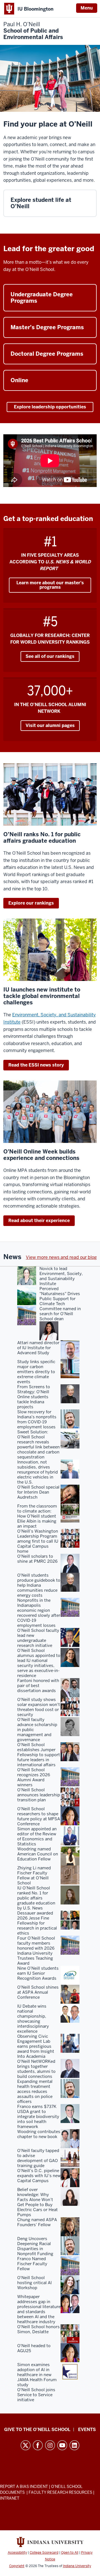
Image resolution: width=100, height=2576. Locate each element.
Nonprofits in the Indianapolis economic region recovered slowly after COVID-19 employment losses (39, 1613)
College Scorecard (44, 2553)
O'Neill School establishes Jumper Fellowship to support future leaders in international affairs (39, 1755)
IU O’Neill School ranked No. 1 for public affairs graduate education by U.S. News (36, 1898)
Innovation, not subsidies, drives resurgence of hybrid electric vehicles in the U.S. (37, 1472)
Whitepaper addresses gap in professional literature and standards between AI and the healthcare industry (39, 2309)
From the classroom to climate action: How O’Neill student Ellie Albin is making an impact (37, 1516)
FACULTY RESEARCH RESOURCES (60, 2492)
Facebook (38, 2445)
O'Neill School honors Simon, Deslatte (38, 2329)
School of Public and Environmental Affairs (33, 31)
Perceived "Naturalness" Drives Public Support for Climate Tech (60, 1296)
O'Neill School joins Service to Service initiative (36, 2395)
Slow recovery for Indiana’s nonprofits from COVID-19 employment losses (37, 1419)
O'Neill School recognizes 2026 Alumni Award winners (34, 1777)
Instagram (50, 2445)
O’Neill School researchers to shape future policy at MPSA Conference (39, 1816)
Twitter (26, 2445)
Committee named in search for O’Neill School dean (60, 1314)
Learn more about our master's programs (50, 585)
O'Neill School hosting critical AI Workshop (34, 2283)
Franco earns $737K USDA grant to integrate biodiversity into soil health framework (38, 2117)
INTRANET (10, 2498)
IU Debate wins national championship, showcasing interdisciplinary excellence (33, 2019)
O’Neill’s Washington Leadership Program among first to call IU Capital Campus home (38, 1541)
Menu (87, 8)
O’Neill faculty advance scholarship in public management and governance (37, 1730)
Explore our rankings (31, 903)
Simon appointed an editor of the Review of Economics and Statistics (37, 1836)
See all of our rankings (50, 656)
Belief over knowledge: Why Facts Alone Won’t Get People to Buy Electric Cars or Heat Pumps (37, 2202)
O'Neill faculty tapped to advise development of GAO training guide (38, 2158)
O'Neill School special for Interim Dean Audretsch (38, 1492)
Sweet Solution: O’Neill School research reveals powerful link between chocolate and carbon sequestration (38, 1445)
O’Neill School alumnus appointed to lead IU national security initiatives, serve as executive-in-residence (39, 1663)
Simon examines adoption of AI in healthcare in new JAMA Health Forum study (37, 2375)
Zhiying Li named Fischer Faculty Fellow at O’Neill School (34, 1875)
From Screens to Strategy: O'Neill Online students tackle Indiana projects (34, 1397)
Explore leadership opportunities (50, 407)
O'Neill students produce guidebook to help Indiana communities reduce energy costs (39, 1585)
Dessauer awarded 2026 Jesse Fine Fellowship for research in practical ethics (37, 1923)
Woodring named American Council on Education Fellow (38, 1854)
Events (87, 2430)
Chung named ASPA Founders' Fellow (37, 2222)
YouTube (62, 2445)
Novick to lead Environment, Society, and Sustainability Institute (61, 1276)
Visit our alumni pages (50, 725)
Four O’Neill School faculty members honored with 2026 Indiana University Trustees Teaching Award (36, 1951)
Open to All (70, 2553)
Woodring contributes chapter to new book (39, 2134)
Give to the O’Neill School (37, 2430)
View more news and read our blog (61, 1257)
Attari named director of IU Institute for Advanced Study (38, 1348)
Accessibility (17, 2553)
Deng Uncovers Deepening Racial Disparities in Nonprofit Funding (35, 2246)
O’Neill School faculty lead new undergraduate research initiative (38, 1638)
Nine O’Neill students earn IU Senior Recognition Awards (38, 1973)
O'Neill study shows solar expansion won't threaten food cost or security (39, 1707)
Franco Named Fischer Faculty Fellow (32, 2264)
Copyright (17, 2566)
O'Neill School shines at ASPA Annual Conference (38, 1992)
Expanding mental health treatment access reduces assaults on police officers (35, 2092)
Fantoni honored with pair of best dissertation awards (38, 1686)
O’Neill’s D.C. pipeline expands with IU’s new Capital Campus (39, 2176)
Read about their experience (39, 1221)
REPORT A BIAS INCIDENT (24, 2487)
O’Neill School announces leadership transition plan (39, 1795)
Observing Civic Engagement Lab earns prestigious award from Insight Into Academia (36, 2046)
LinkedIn (74, 2445)
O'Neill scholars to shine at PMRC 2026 (37, 1559)
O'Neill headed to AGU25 (34, 2348)
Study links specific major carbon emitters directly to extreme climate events (36, 1372)
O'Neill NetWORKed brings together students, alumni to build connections (36, 2069)
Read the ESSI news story (36, 1065)
